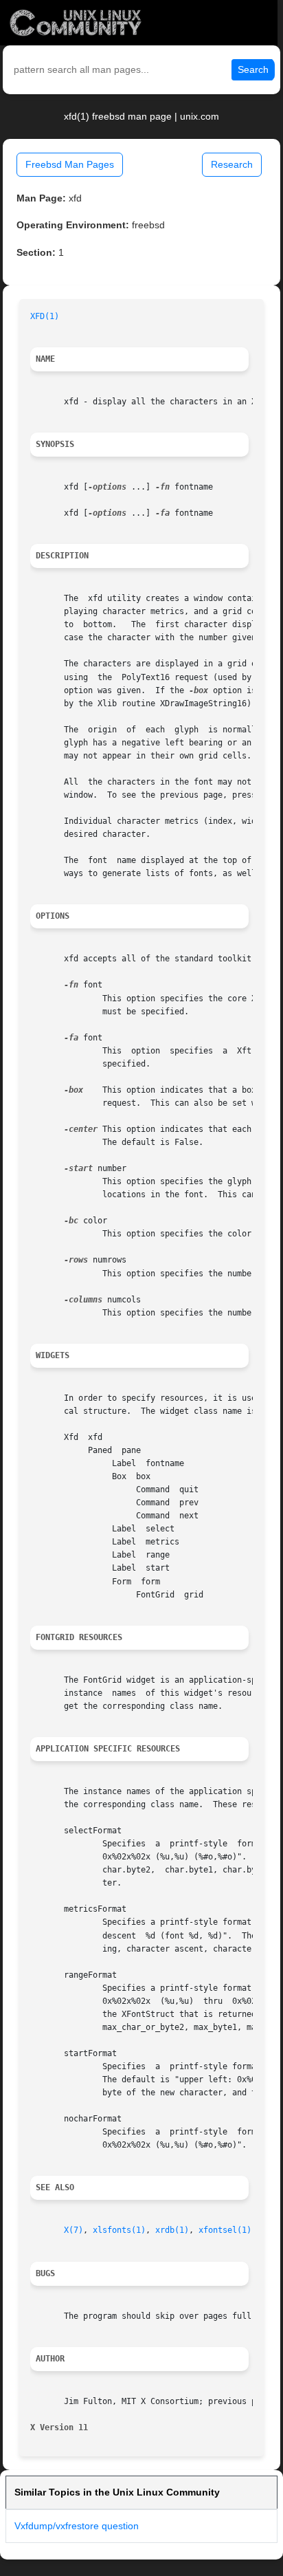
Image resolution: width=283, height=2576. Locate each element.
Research (232, 164)
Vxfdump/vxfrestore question (77, 2526)
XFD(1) (45, 316)
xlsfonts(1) (119, 2230)
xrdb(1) (172, 2230)
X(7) (73, 2230)
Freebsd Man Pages (70, 164)
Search (253, 69)
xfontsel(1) (225, 2230)
